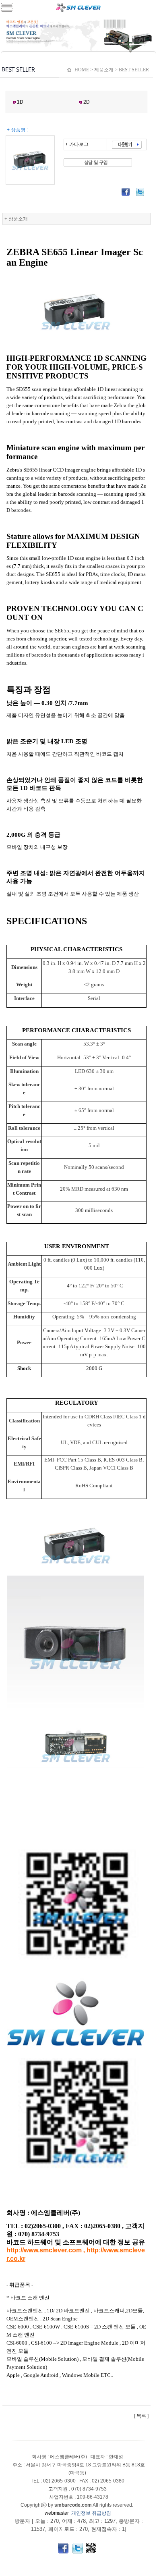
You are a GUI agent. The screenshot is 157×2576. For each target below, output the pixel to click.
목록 (141, 2416)
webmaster (57, 2513)
